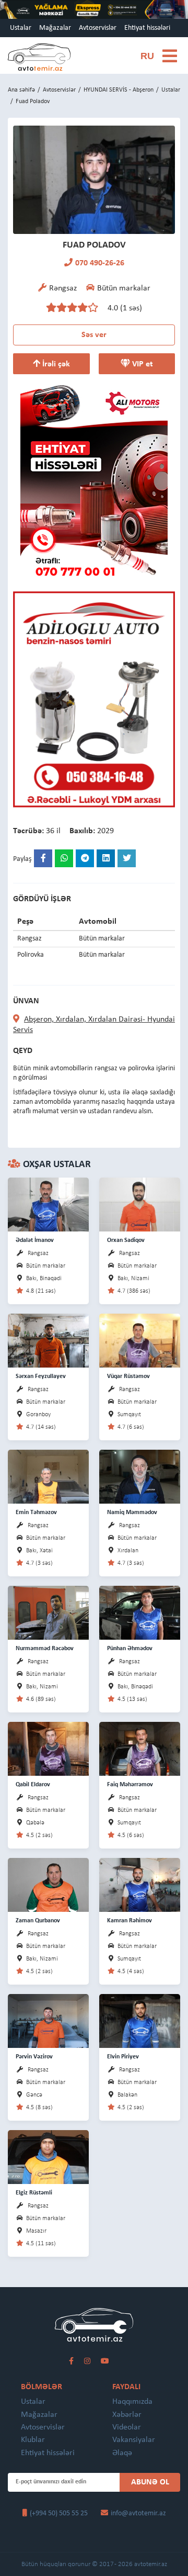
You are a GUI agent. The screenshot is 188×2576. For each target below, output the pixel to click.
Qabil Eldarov (33, 1785)
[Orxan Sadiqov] (140, 1204)
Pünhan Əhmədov (130, 1649)
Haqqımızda (132, 2402)
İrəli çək (55, 364)
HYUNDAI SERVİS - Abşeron (119, 90)
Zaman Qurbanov (38, 1921)
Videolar (127, 2427)
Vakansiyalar (134, 2440)
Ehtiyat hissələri (147, 28)
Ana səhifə (21, 90)
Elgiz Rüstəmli (34, 2193)
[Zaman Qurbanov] (48, 1884)
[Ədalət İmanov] (48, 1204)
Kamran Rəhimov (130, 1921)
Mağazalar (55, 28)
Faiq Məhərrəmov (130, 1785)
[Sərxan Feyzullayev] (48, 1340)
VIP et (142, 364)
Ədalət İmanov (35, 1240)
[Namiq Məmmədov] (140, 1476)
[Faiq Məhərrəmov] (140, 1748)
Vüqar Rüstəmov (128, 1376)
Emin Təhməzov (36, 1513)
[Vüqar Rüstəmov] (140, 1340)
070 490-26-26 (100, 263)
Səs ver (94, 335)
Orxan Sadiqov (126, 1240)
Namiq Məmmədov (132, 1513)
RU (147, 56)
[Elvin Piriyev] (140, 2020)
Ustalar (21, 28)
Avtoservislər (98, 28)
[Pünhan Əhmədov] (140, 1612)
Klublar (33, 2440)
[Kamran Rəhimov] (140, 1884)
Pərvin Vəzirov (34, 2057)
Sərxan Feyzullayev (41, 1376)
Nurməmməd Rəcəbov (45, 1649)
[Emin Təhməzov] (48, 1476)
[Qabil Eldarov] (48, 1748)
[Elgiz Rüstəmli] (48, 2157)
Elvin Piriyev (123, 2057)
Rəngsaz (38, 1253)
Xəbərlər (127, 2415)
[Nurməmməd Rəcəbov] (48, 1612)
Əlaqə (122, 2453)
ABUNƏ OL (150, 2482)
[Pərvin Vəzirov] (48, 2020)
